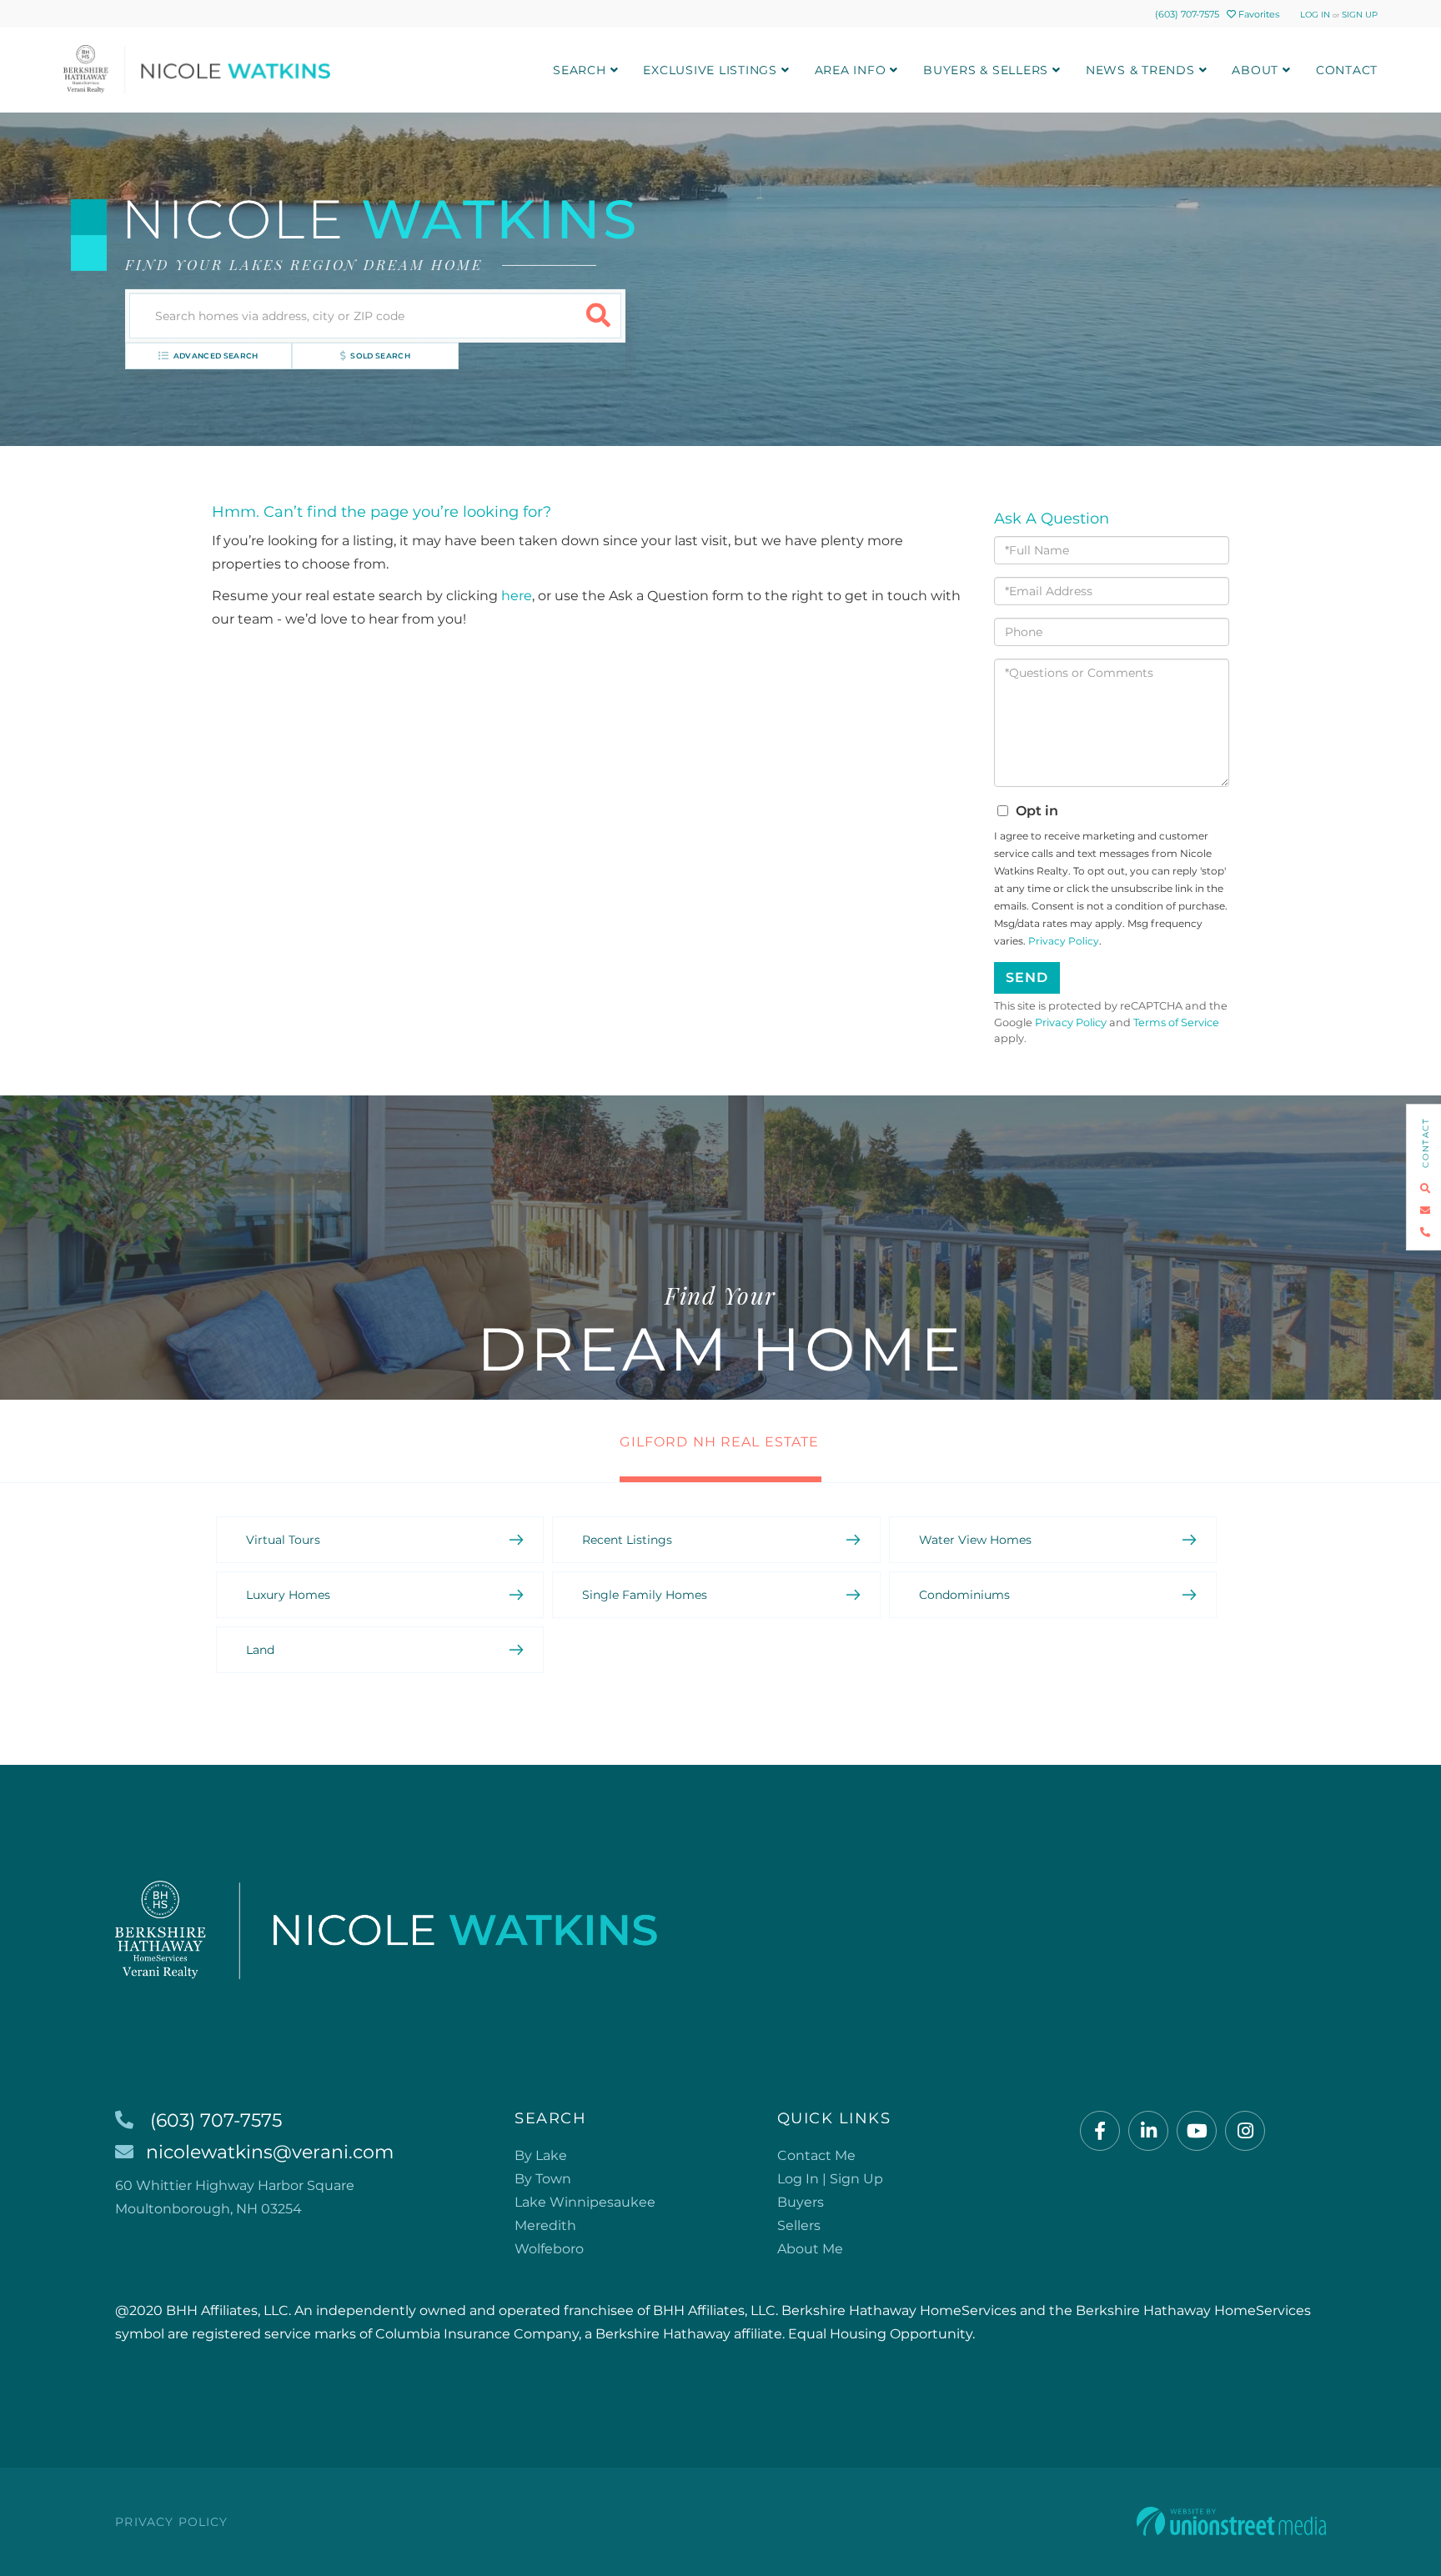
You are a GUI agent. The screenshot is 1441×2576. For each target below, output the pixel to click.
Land (260, 1650)
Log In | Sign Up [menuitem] (830, 2179)
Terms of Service (1176, 1022)
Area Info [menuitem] (851, 70)
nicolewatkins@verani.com (270, 2152)
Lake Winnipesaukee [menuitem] (585, 2202)
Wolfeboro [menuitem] (549, 2249)
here (517, 596)
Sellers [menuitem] (799, 2225)
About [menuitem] (1255, 70)
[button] (599, 316)
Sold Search (380, 356)
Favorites (1258, 14)
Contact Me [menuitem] (816, 2155)
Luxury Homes (288, 1595)
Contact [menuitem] (1347, 70)
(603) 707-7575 (1187, 14)
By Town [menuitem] (543, 2179)
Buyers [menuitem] (801, 2202)
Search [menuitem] (580, 70)
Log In (1315, 15)
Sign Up (1360, 15)
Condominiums (964, 1595)
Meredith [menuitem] (545, 2225)
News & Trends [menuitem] (1140, 70)
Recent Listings (627, 1540)
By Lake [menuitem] (541, 2155)
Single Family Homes (645, 1595)
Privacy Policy (1064, 941)
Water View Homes (975, 1540)
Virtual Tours (283, 1540)
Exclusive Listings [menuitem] (710, 70)
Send (1027, 977)
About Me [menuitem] (810, 2249)
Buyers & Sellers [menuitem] (986, 70)
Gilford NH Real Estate (719, 1442)
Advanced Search (216, 356)
